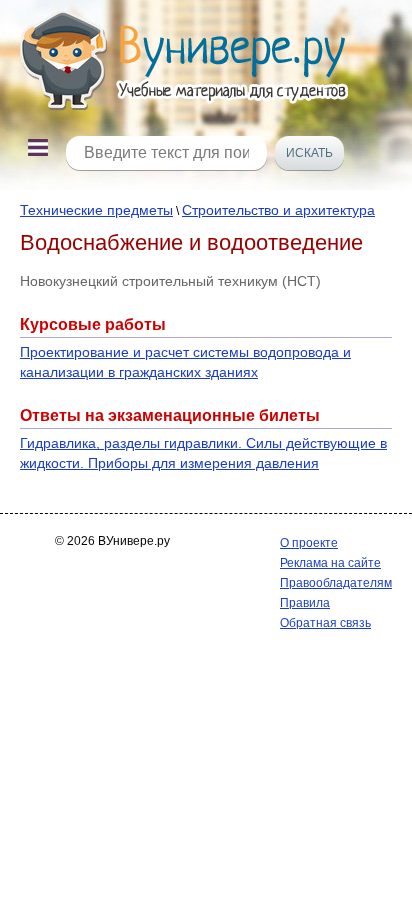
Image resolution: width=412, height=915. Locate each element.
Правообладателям (336, 583)
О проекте (309, 543)
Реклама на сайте (330, 563)
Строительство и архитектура (278, 210)
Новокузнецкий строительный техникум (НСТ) (170, 281)
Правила (305, 603)
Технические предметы (96, 210)
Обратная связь (325, 623)
